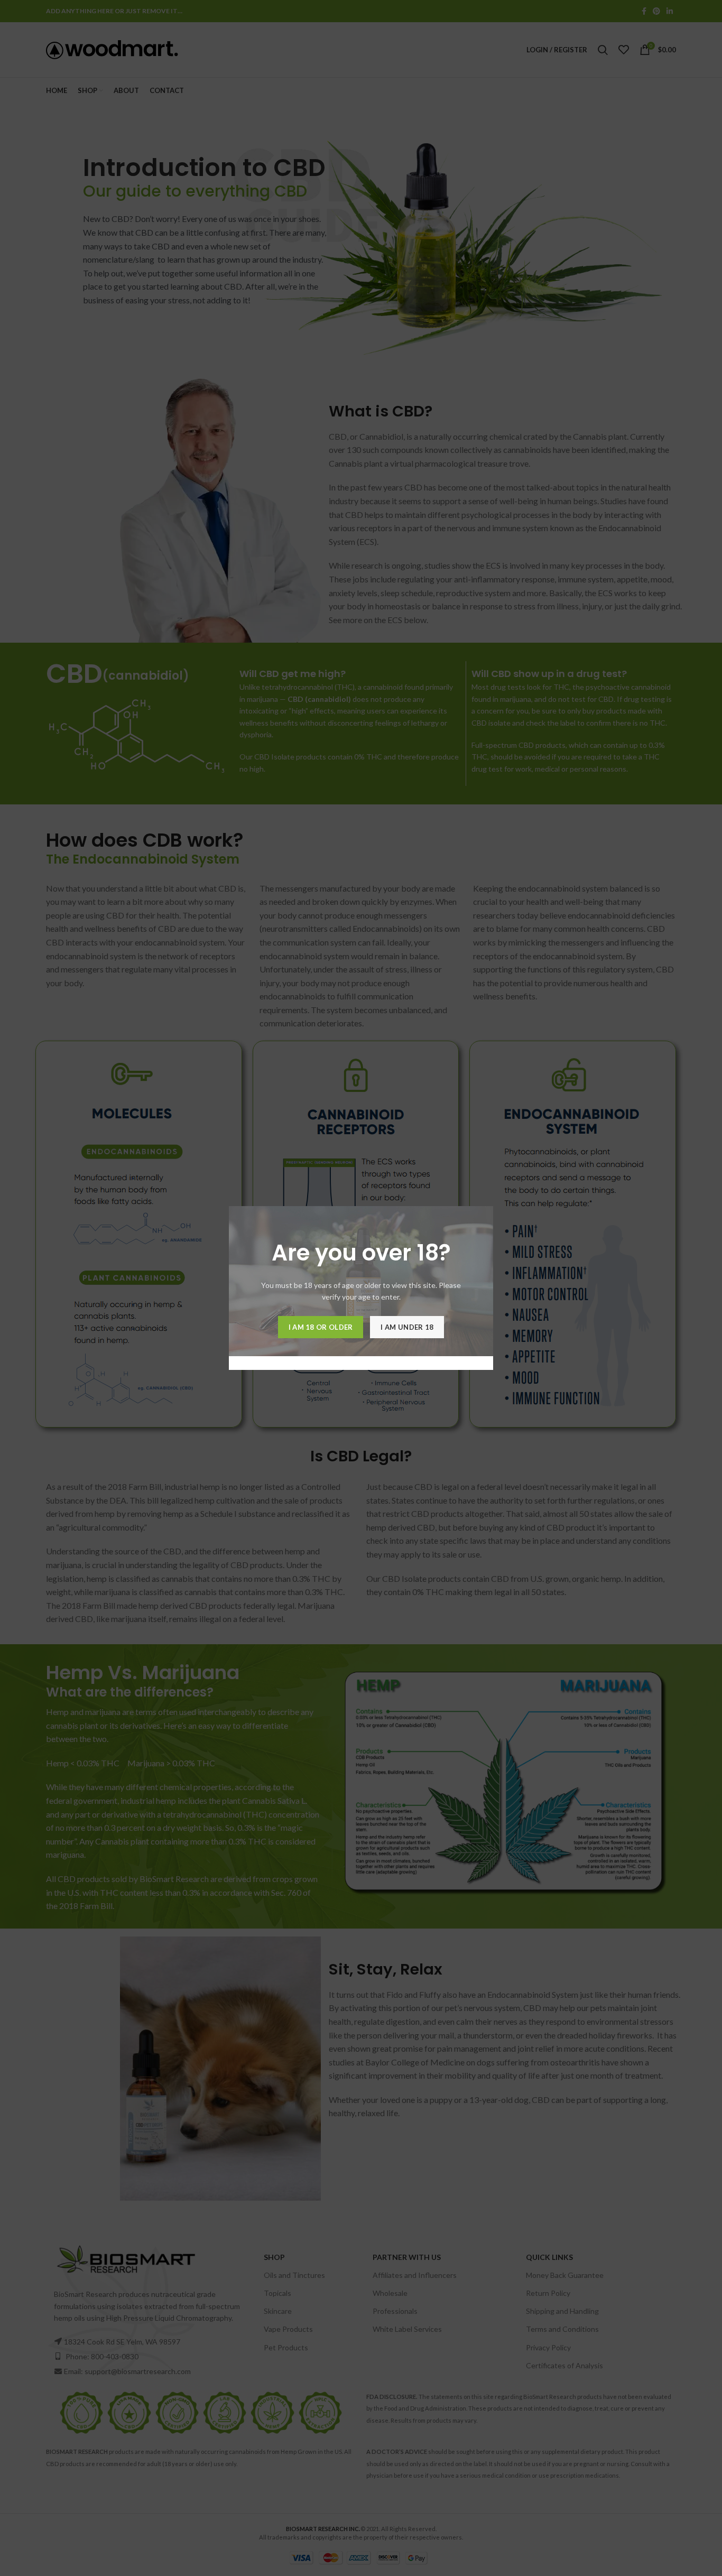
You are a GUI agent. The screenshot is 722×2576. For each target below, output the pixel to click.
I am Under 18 (407, 1327)
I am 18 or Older (321, 1327)
